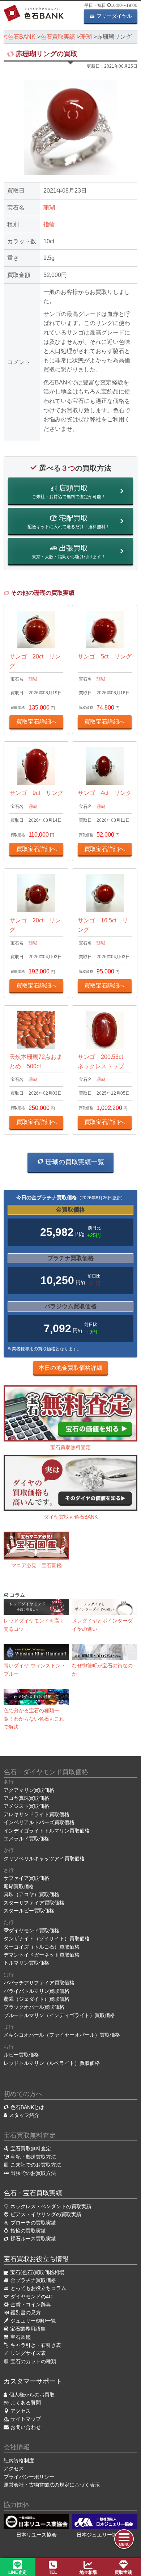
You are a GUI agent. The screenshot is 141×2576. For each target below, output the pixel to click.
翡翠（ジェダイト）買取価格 (37, 1999)
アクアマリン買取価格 (29, 1790)
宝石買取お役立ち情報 (36, 2259)
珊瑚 (49, 208)
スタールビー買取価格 (29, 1911)
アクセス (14, 2468)
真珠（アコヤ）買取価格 (31, 1894)
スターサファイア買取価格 (34, 1903)
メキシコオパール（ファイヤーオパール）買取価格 (62, 2035)
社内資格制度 (19, 2461)
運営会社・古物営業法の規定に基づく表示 (52, 2485)
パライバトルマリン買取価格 (37, 1991)
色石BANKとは (27, 2107)
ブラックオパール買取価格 (34, 2007)
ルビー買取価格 (21, 2055)
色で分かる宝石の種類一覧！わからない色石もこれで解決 (34, 1719)
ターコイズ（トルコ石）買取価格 (42, 1947)
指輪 (49, 224)
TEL (53, 2572)
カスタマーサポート (33, 2381)
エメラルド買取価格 (26, 1839)
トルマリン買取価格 (26, 1963)
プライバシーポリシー (29, 2477)
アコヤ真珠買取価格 (26, 1798)
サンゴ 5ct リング (105, 656)
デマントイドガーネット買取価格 (42, 1955)
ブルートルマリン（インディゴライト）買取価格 (59, 2015)
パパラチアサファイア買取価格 (39, 1983)
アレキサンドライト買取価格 (37, 1814)
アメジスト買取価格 (26, 1806)
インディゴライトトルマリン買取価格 (47, 1831)
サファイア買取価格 (26, 1878)
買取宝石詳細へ (37, 722)
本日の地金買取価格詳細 (70, 1368)
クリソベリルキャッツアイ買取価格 (44, 1859)
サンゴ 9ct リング (36, 793)
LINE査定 (18, 2572)
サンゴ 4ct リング (105, 793)
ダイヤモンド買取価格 (34, 1931)
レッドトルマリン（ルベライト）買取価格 (52, 2063)
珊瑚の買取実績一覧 (74, 1162)
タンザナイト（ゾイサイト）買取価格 (47, 1939)
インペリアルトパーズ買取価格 (39, 1822)
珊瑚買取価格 (19, 1886)
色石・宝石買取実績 (33, 2193)
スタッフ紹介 (24, 2115)
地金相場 (88, 2572)
